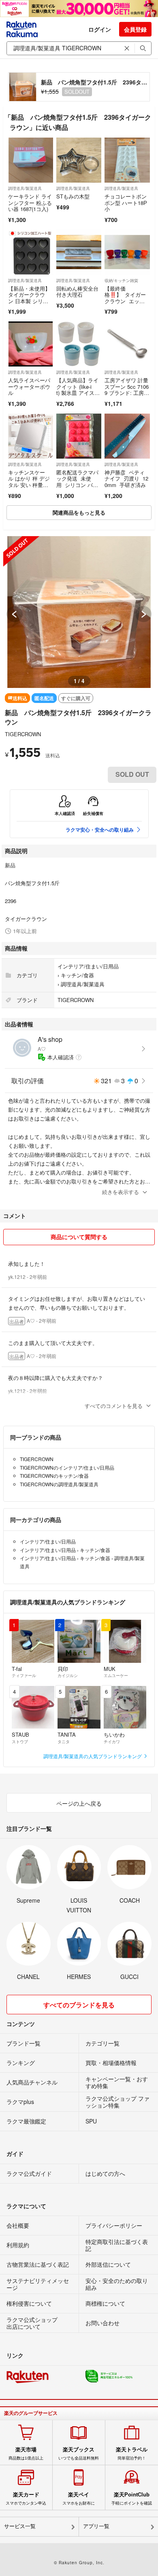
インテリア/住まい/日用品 (88, 966)
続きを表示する (121, 1192)
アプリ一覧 (96, 2526)
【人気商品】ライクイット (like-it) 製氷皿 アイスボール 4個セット (78, 390)
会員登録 (135, 29)
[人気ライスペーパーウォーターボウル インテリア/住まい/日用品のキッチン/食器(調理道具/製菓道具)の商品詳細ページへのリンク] (31, 344)
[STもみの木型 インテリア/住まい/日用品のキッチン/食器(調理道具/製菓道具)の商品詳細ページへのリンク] (79, 160)
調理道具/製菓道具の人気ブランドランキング (93, 1756)
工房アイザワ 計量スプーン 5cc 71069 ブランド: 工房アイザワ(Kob (127, 390)
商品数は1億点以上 (26, 2453)
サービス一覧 (20, 2526)
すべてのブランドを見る (79, 2005)
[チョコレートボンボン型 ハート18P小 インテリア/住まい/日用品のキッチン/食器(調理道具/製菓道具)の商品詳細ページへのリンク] (127, 160)
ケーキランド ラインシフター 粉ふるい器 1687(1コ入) (30, 203)
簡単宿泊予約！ (132, 2453)
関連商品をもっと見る (79, 512)
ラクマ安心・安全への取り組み (100, 830)
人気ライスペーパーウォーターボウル (29, 386)
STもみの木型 (73, 196)
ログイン (100, 29)
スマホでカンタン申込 (26, 2498)
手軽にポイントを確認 (132, 2498)
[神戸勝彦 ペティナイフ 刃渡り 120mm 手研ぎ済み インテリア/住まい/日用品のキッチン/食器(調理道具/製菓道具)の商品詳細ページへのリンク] (127, 436)
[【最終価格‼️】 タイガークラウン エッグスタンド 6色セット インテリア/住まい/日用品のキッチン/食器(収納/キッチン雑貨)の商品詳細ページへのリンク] (127, 252)
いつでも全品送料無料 (79, 2453)
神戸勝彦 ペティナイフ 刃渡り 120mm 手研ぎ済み (126, 479)
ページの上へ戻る (79, 1803)
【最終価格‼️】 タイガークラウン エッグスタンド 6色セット (126, 301)
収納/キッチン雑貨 (121, 280)
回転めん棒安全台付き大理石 (77, 292)
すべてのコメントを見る (114, 1406)
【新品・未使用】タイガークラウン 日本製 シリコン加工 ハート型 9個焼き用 (30, 301)
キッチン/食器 (77, 975)
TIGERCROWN (23, 734)
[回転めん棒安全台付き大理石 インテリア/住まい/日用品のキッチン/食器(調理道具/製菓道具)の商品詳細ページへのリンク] (79, 252)
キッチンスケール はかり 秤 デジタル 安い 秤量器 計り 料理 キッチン (29, 485)
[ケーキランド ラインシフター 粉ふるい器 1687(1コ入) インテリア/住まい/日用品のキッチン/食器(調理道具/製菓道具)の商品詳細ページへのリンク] (31, 160)
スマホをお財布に (79, 2498)
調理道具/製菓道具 (25, 188)
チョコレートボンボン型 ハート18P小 (126, 203)
